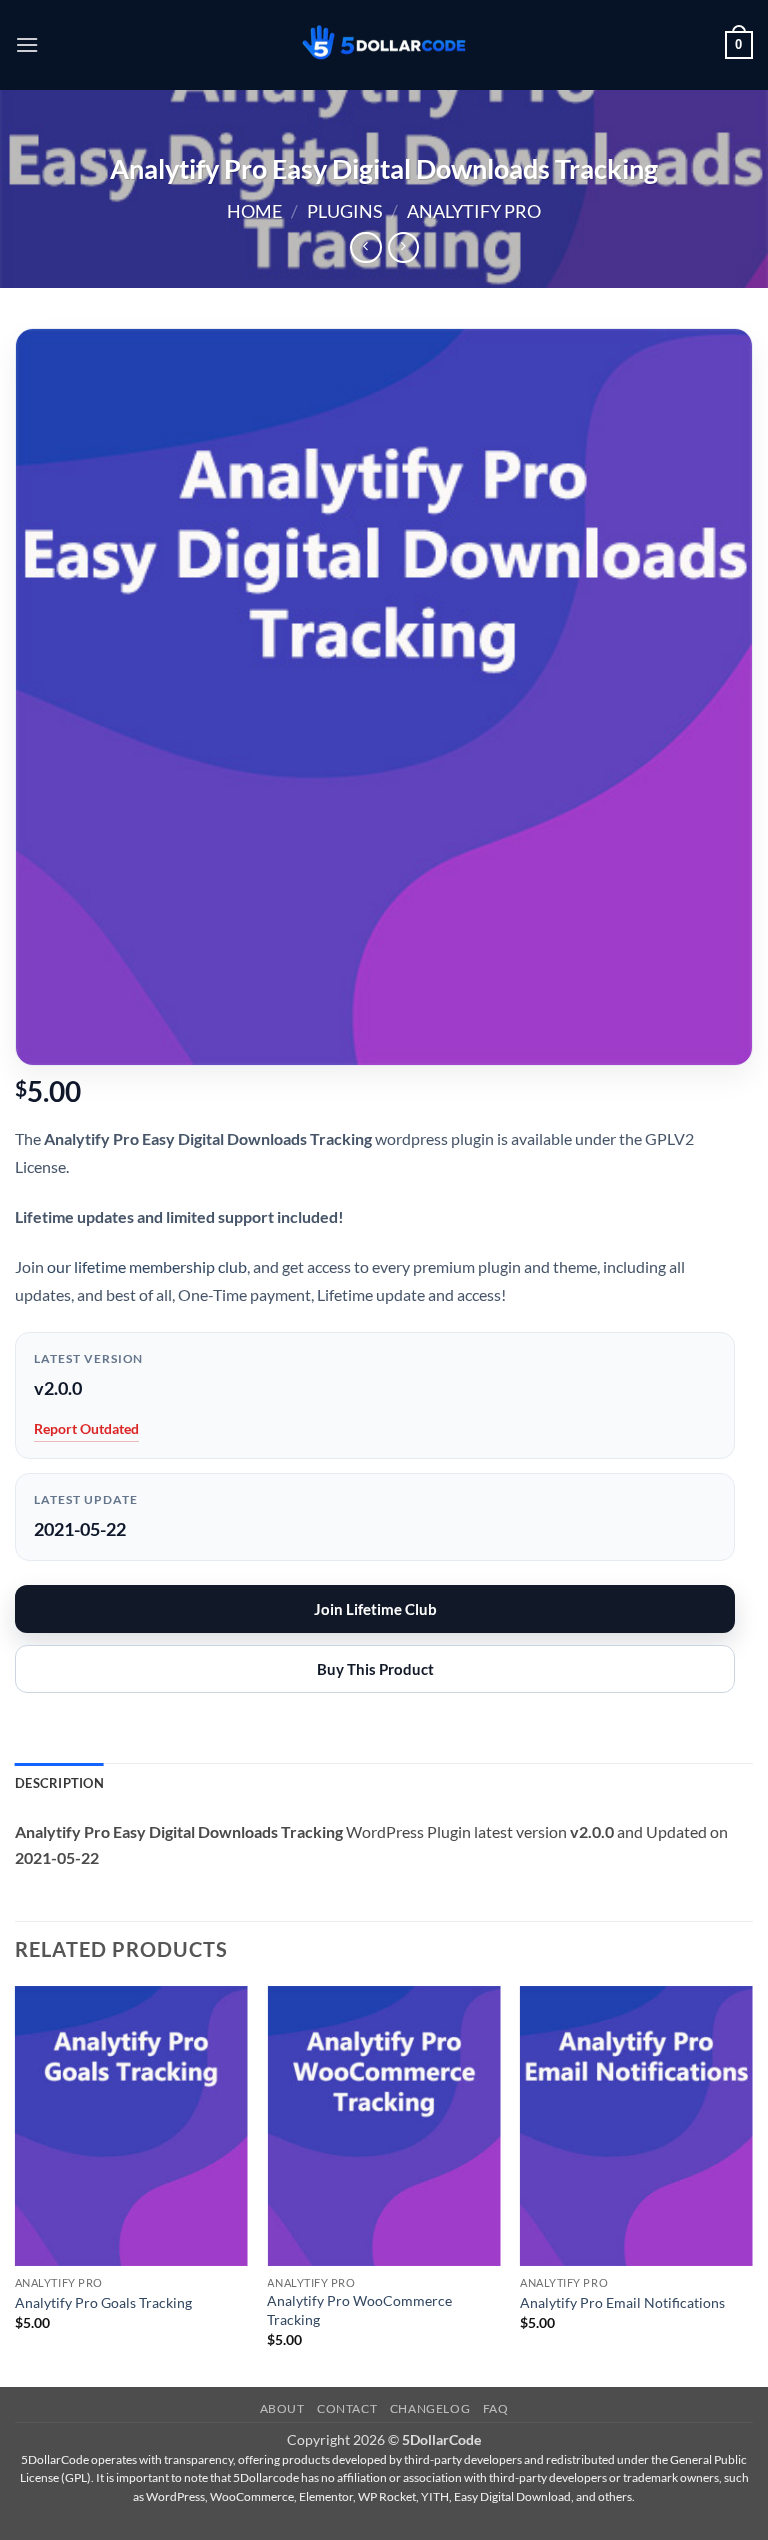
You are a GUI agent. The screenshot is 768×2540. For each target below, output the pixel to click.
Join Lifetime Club (375, 1609)
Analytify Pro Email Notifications (622, 2302)
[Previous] (16, 2184)
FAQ (496, 2408)
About (282, 2408)
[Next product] (365, 247)
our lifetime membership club (147, 1266)
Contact (347, 2408)
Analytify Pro (474, 211)
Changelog (430, 2408)
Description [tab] (59, 1783)
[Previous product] (403, 247)
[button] (27, 44)
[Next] (752, 2184)
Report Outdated (86, 1428)
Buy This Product (375, 1669)
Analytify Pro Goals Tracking (103, 2302)
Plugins (345, 211)
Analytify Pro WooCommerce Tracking (359, 2310)
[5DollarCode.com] (384, 45)
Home (254, 211)
